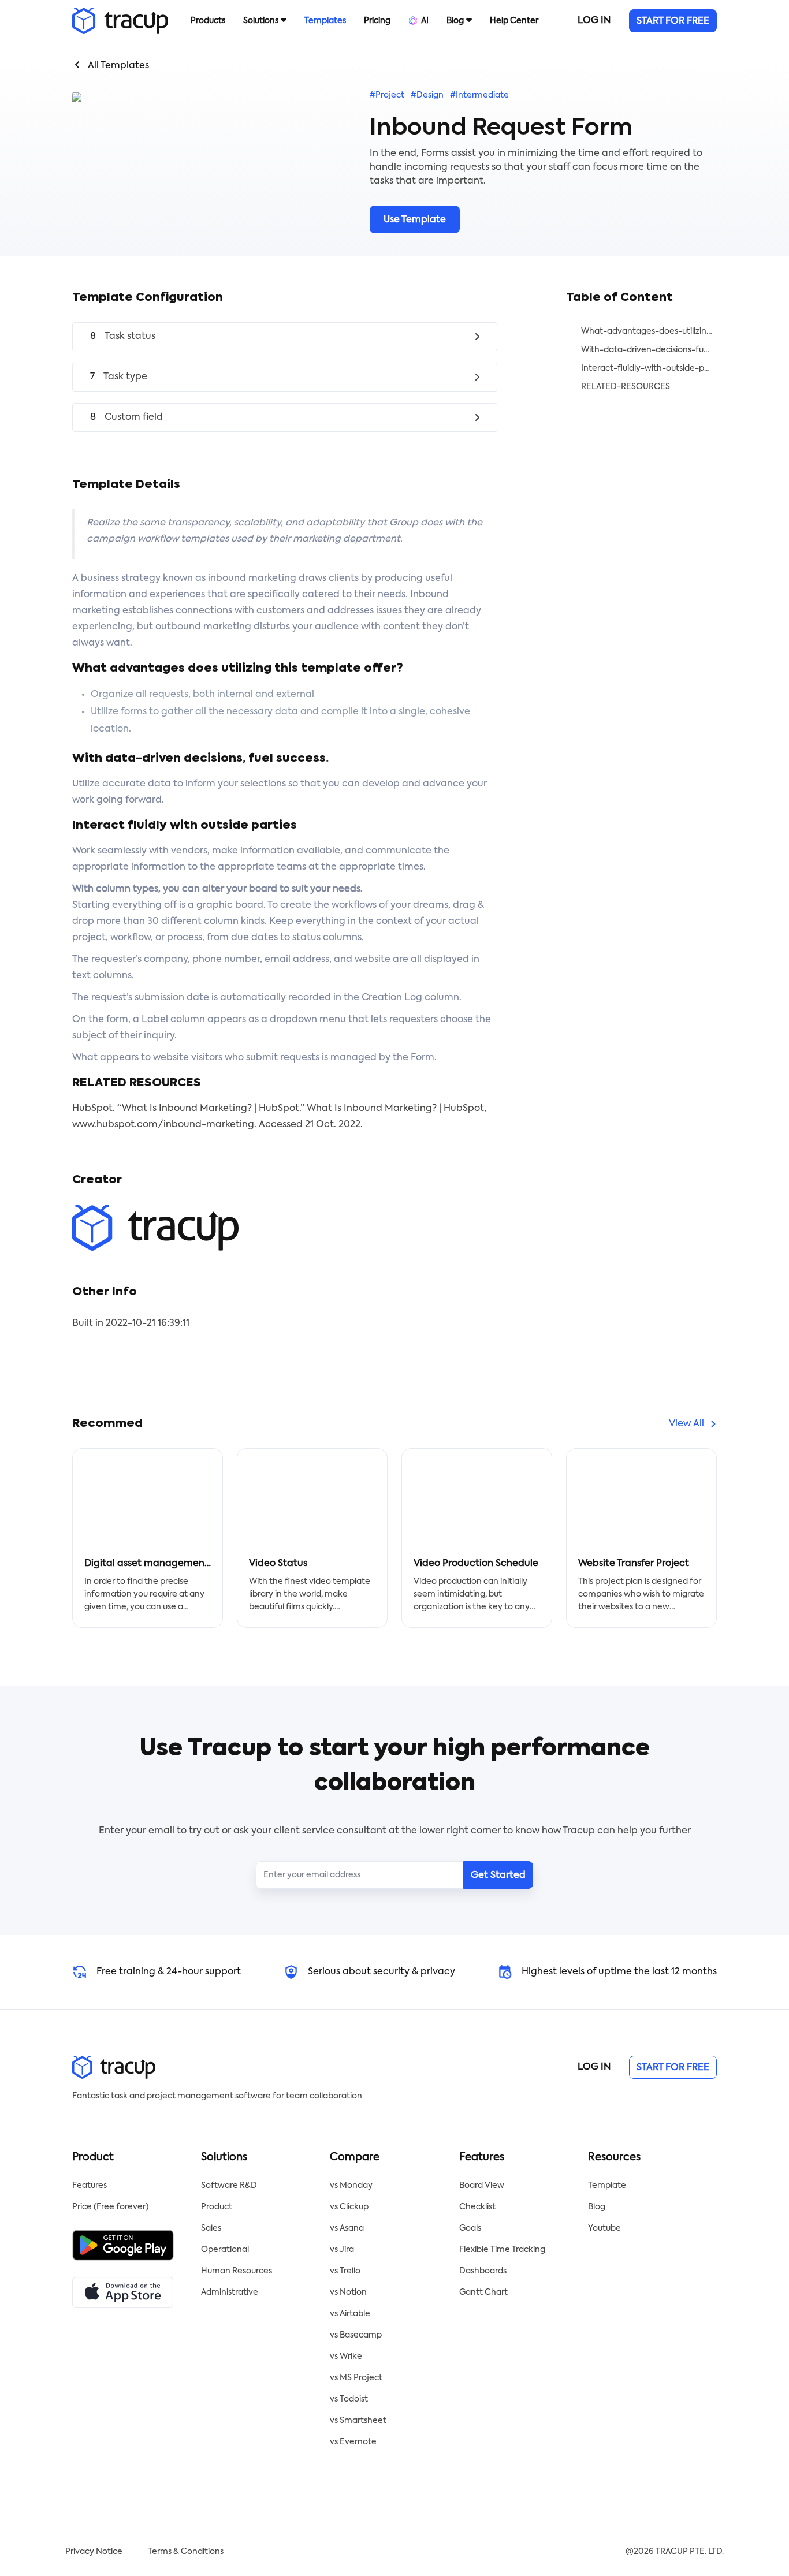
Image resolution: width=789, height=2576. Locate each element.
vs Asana (347, 2228)
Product (217, 2207)
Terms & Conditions (186, 2552)
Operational (225, 2250)
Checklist (477, 2207)
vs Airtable (350, 2314)
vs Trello (345, 2271)
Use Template (415, 220)
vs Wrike (346, 2357)
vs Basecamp (356, 2335)
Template (607, 2186)
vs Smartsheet (358, 2421)
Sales (211, 2228)
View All (686, 1424)
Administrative (230, 2292)
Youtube (604, 2228)
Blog (597, 2207)
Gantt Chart (483, 2292)
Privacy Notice (94, 2552)
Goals (470, 2228)
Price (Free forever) (110, 2207)
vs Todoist (349, 2399)
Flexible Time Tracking (502, 2250)
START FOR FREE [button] (673, 21)
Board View (482, 2186)
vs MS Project (356, 2378)
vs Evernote (353, 2442)
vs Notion (348, 2292)
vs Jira (342, 2250)
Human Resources (237, 2271)
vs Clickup (349, 2207)
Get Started (498, 1876)
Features (90, 2186)
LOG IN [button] (594, 21)
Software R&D (229, 2186)
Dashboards (483, 2271)
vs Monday (351, 2186)
